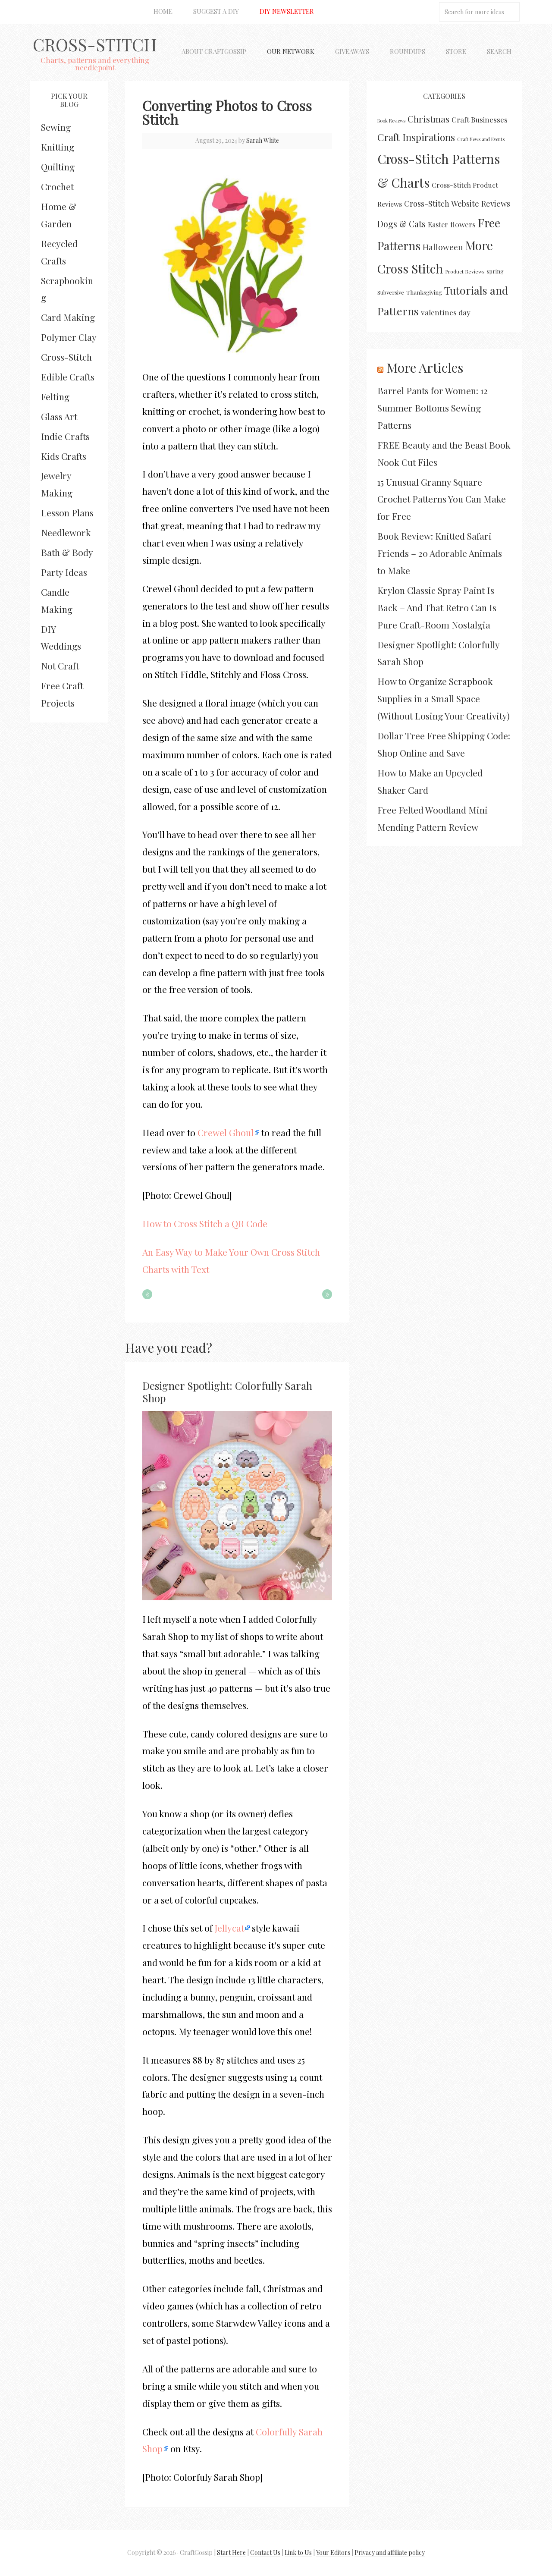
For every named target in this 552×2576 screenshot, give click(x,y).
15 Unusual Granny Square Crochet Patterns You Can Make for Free (442, 499)
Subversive (391, 292)
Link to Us (298, 2552)
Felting (55, 396)
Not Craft (60, 666)
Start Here (231, 2552)
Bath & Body (67, 552)
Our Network (291, 51)
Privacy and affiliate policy (390, 2552)
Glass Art (59, 416)
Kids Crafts (64, 456)
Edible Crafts (68, 377)
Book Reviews (391, 121)
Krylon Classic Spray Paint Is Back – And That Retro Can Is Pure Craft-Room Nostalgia (437, 607)
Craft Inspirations (416, 137)
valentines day (446, 312)
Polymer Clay (69, 337)
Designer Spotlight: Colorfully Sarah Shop (227, 1392)
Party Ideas (64, 572)
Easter (438, 224)
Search (499, 51)
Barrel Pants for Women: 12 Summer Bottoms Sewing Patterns (433, 408)
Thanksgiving (424, 292)
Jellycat (229, 1928)
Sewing (56, 127)
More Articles (425, 368)
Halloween (443, 247)
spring (495, 271)
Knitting (58, 147)
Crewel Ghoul (226, 1132)
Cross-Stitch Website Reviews (457, 203)
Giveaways (352, 51)
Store (456, 51)
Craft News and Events (481, 139)
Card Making (68, 317)
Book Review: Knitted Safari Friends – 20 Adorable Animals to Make (440, 553)
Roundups (408, 51)
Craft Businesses (480, 119)
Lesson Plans (67, 512)
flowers (463, 224)
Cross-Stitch (95, 44)
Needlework (66, 532)
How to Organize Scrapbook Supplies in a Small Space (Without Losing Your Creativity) (444, 698)
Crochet (57, 186)
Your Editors (333, 2552)
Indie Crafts (65, 436)
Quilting (58, 166)
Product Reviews (465, 271)
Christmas (428, 119)
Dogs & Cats (401, 224)
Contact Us (265, 2552)
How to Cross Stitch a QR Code (205, 1223)
